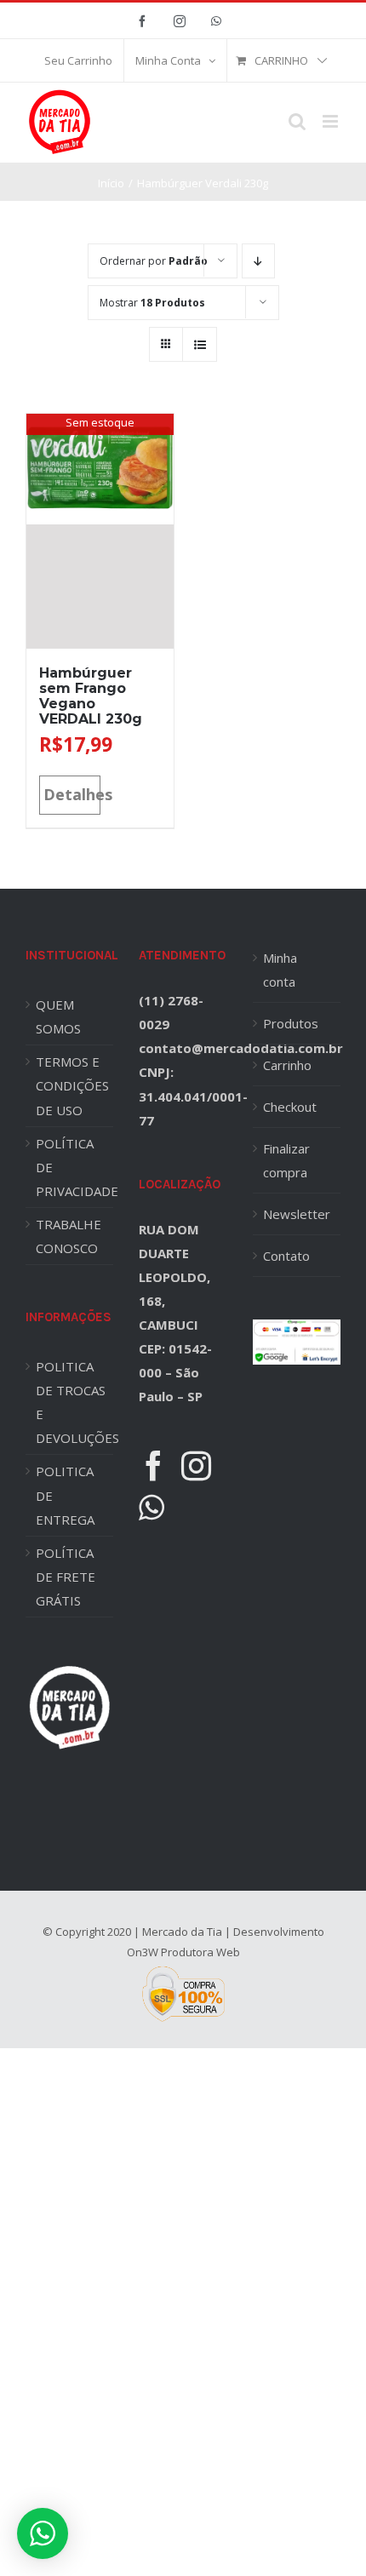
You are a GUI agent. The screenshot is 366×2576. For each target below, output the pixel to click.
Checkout (290, 1107)
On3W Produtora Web (183, 1952)
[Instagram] (196, 1465)
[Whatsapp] (152, 1507)
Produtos (291, 1023)
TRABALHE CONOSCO (69, 1236)
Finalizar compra (286, 1160)
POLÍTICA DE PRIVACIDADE (74, 1167)
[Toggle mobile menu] (332, 121)
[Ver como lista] (200, 344)
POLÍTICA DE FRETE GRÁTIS (66, 1577)
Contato (286, 1256)
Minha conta (280, 970)
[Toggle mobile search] (297, 121)
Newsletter (297, 1214)
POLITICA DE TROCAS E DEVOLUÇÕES (74, 1402)
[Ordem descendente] (258, 261)
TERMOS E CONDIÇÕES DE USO (72, 1085)
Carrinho (287, 1065)
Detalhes (72, 794)
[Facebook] (154, 1465)
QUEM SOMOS (58, 1016)
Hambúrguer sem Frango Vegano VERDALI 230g (91, 696)
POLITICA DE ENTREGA (65, 1495)
